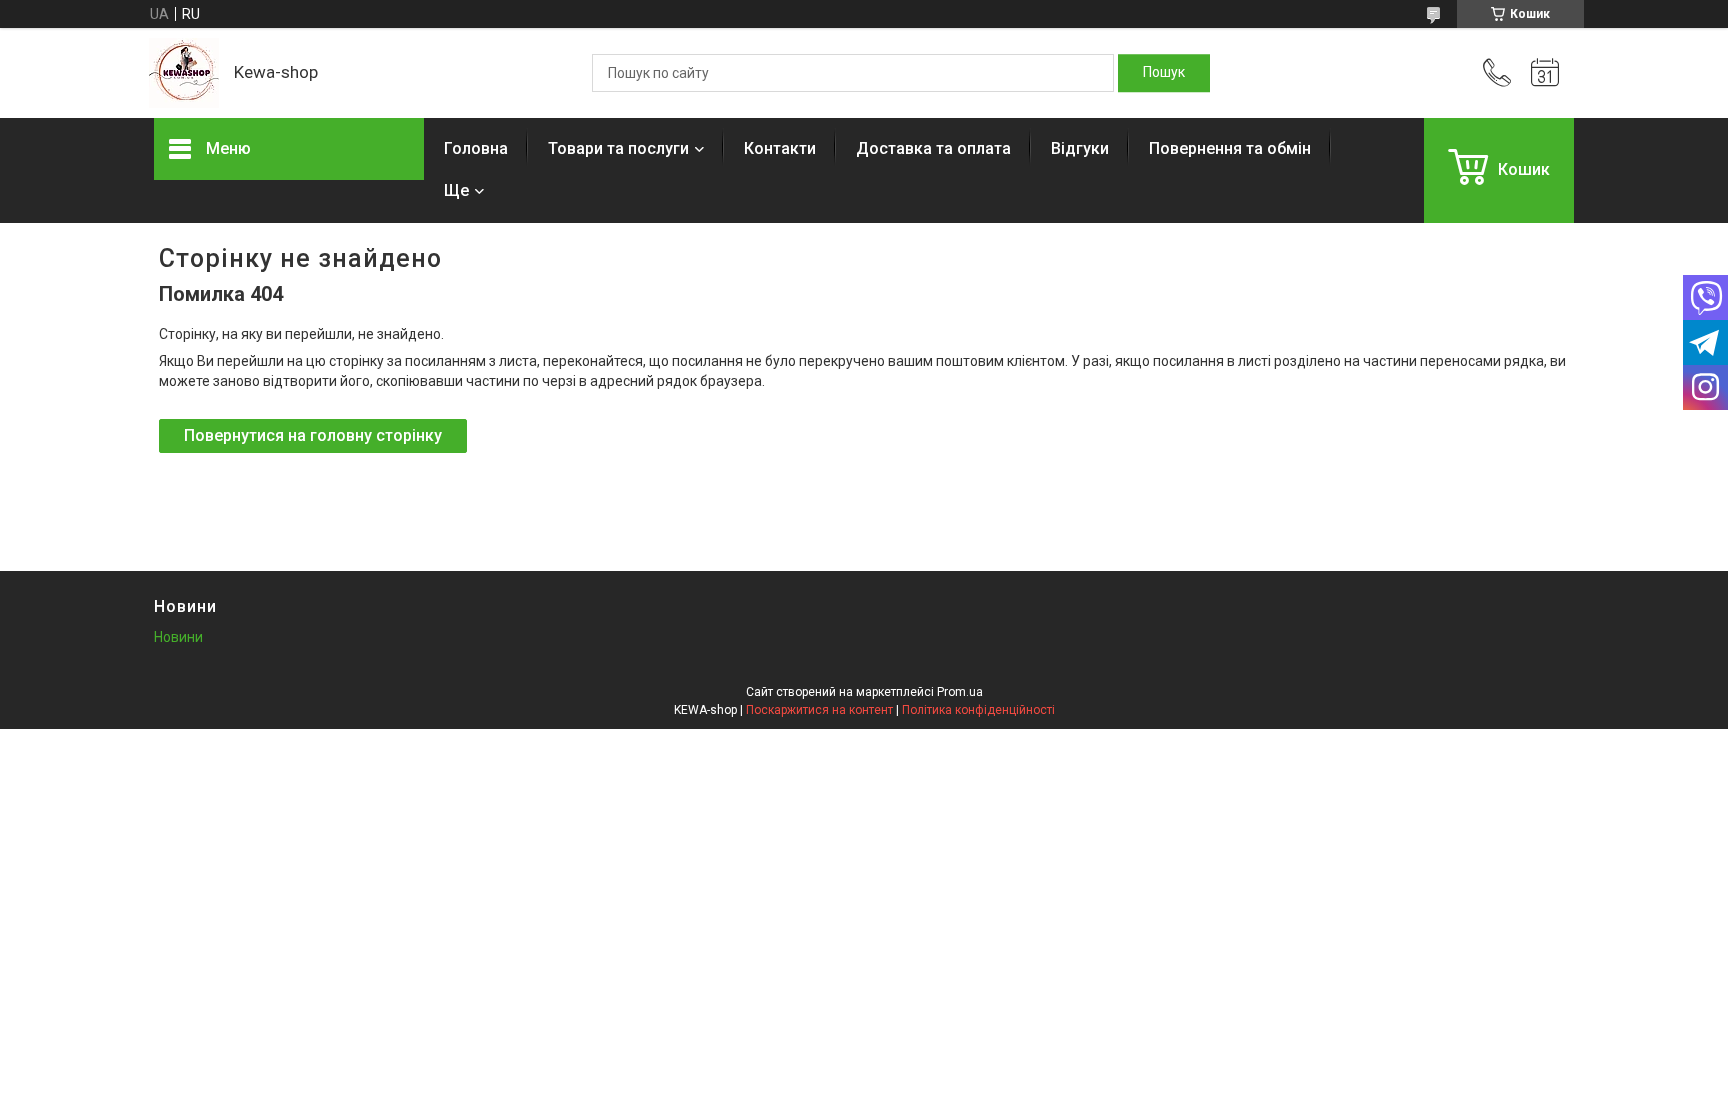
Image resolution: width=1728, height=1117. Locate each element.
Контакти (780, 148)
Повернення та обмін (1230, 148)
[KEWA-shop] (184, 73)
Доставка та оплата (933, 148)
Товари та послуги (618, 148)
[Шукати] (1164, 73)
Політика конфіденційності (978, 710)
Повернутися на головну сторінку (313, 435)
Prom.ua (960, 692)
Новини (178, 637)
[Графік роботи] (1545, 73)
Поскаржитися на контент (819, 710)
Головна (476, 148)
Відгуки (1080, 148)
